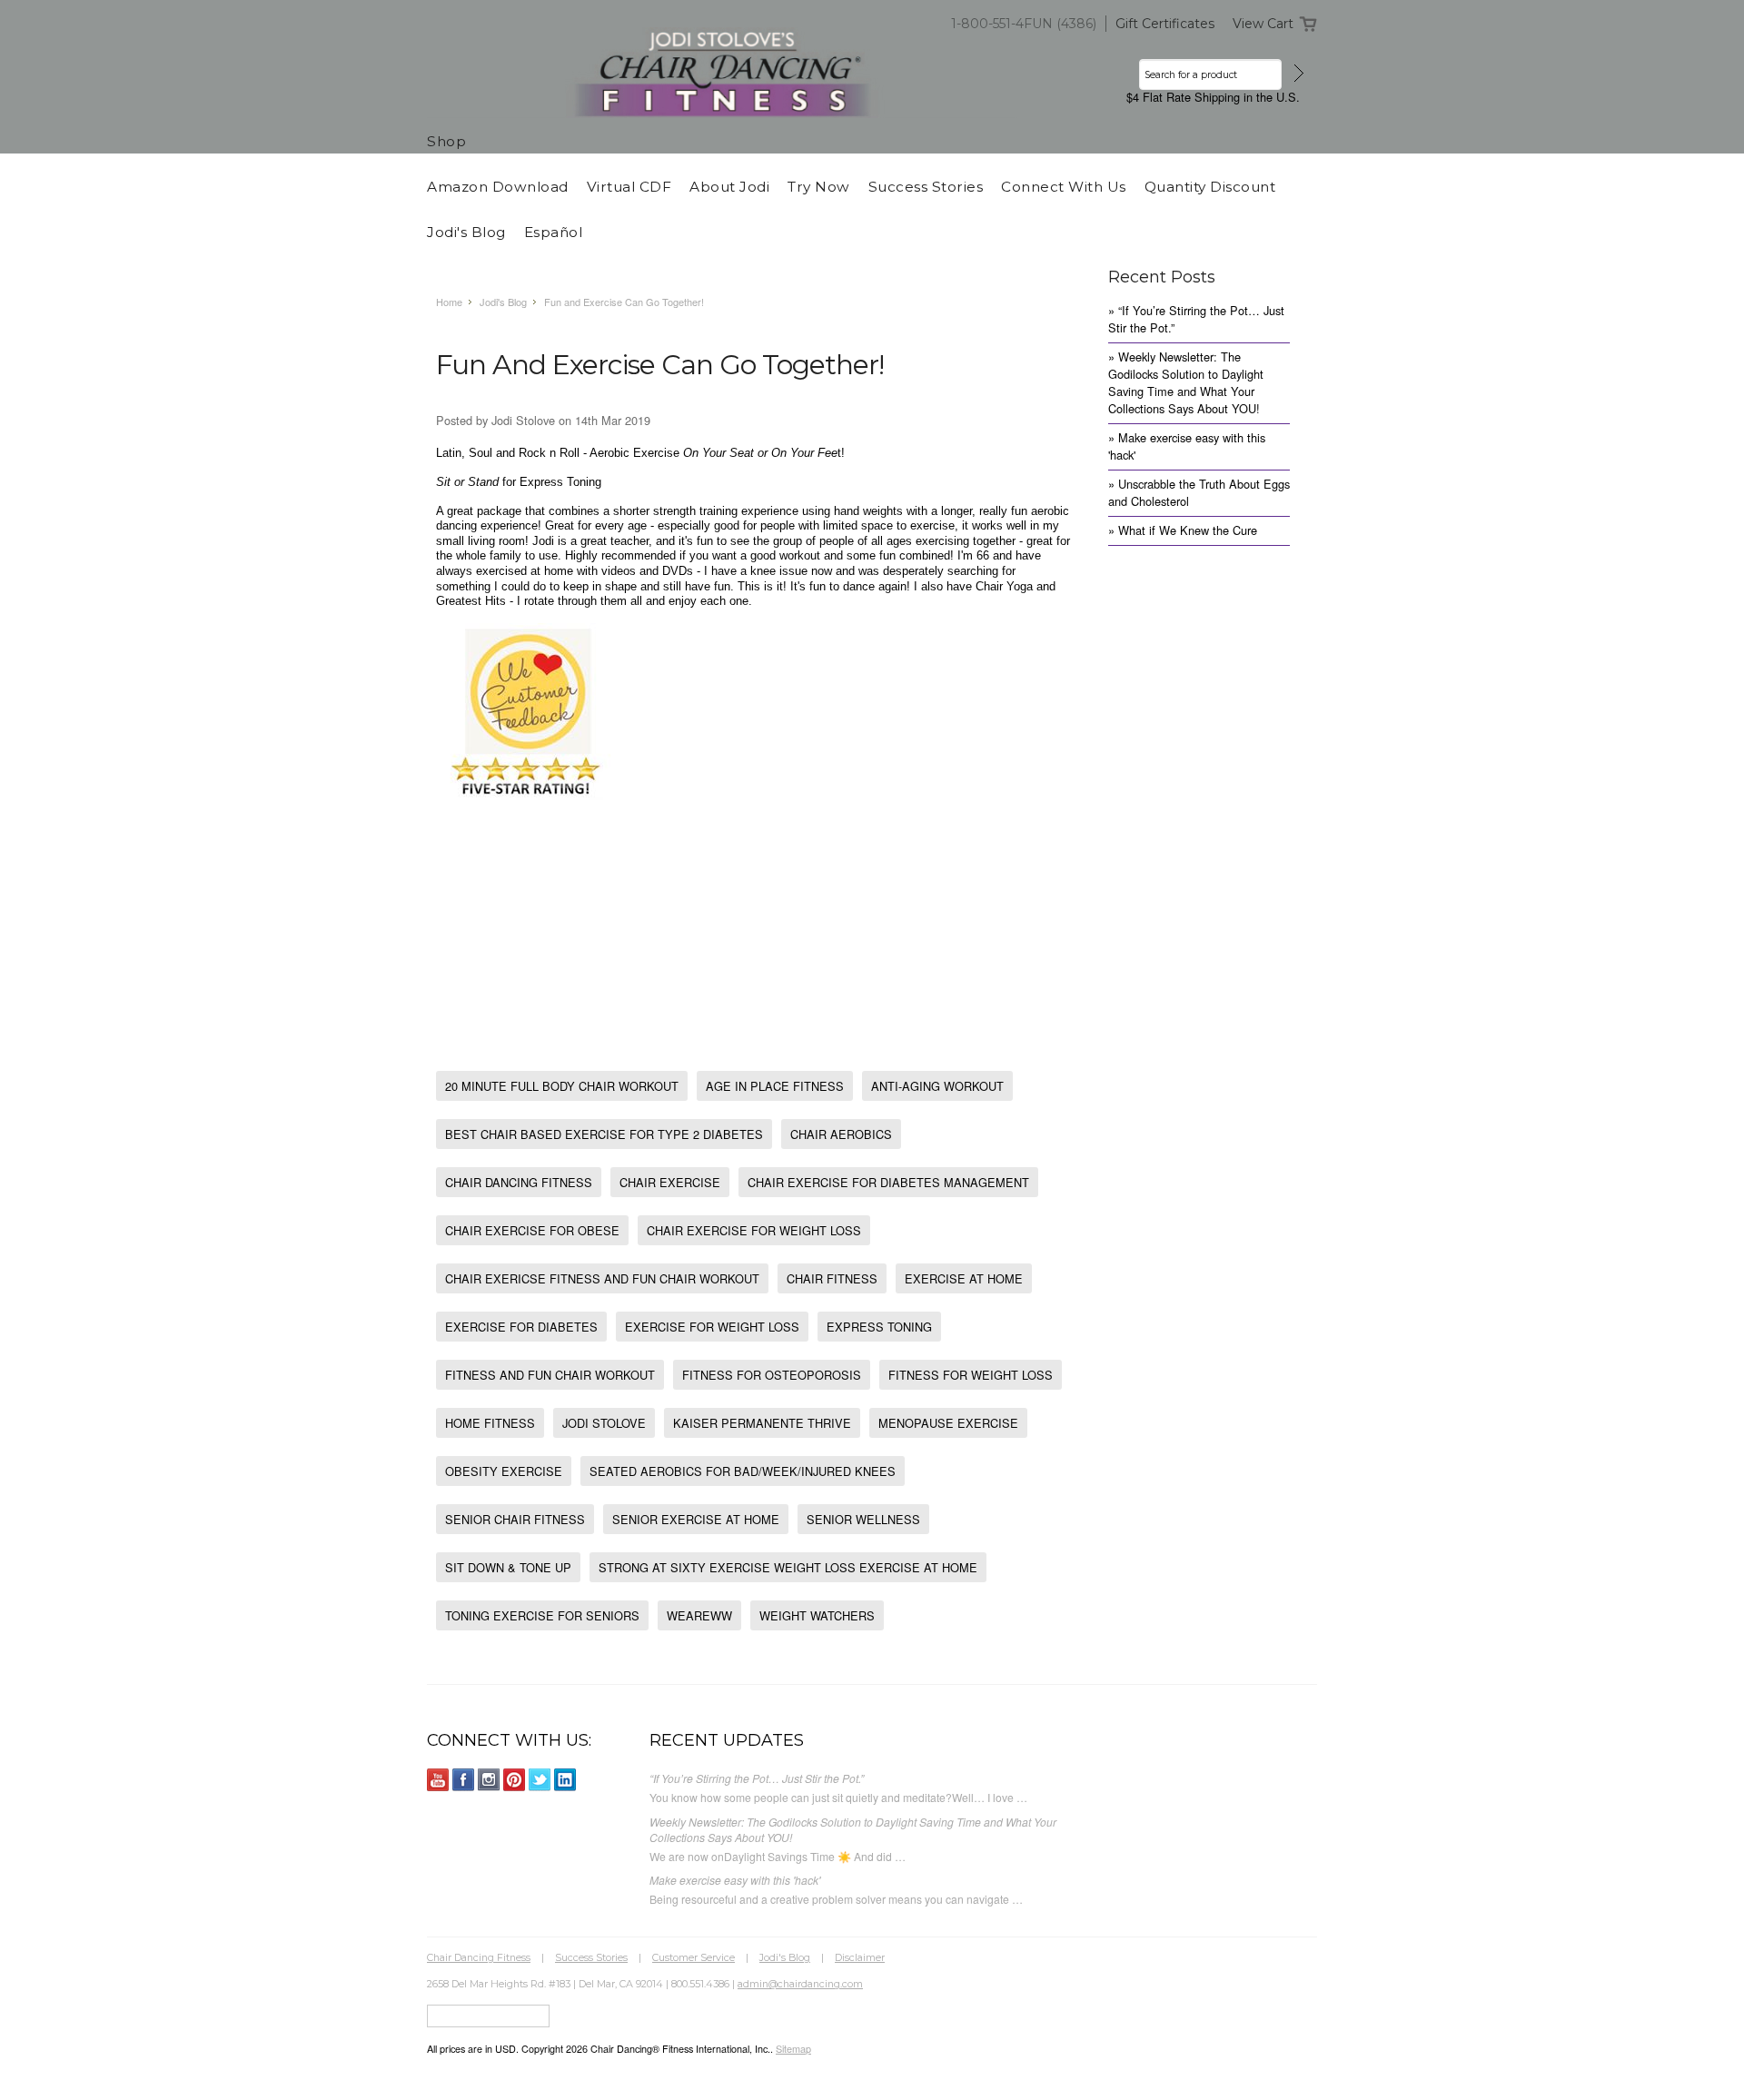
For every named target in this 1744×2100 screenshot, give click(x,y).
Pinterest (515, 1780)
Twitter (540, 1780)
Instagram (489, 1780)
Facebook (464, 1780)
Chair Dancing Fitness (479, 1957)
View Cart (1263, 24)
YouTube (438, 1780)
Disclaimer (860, 1957)
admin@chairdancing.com (800, 1984)
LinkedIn (565, 1780)
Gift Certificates (1165, 24)
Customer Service (694, 1957)
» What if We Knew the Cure (1183, 530)
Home (449, 302)
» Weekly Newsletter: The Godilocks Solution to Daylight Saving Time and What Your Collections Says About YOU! (1186, 382)
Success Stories (591, 1957)
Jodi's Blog (503, 302)
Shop (446, 141)
